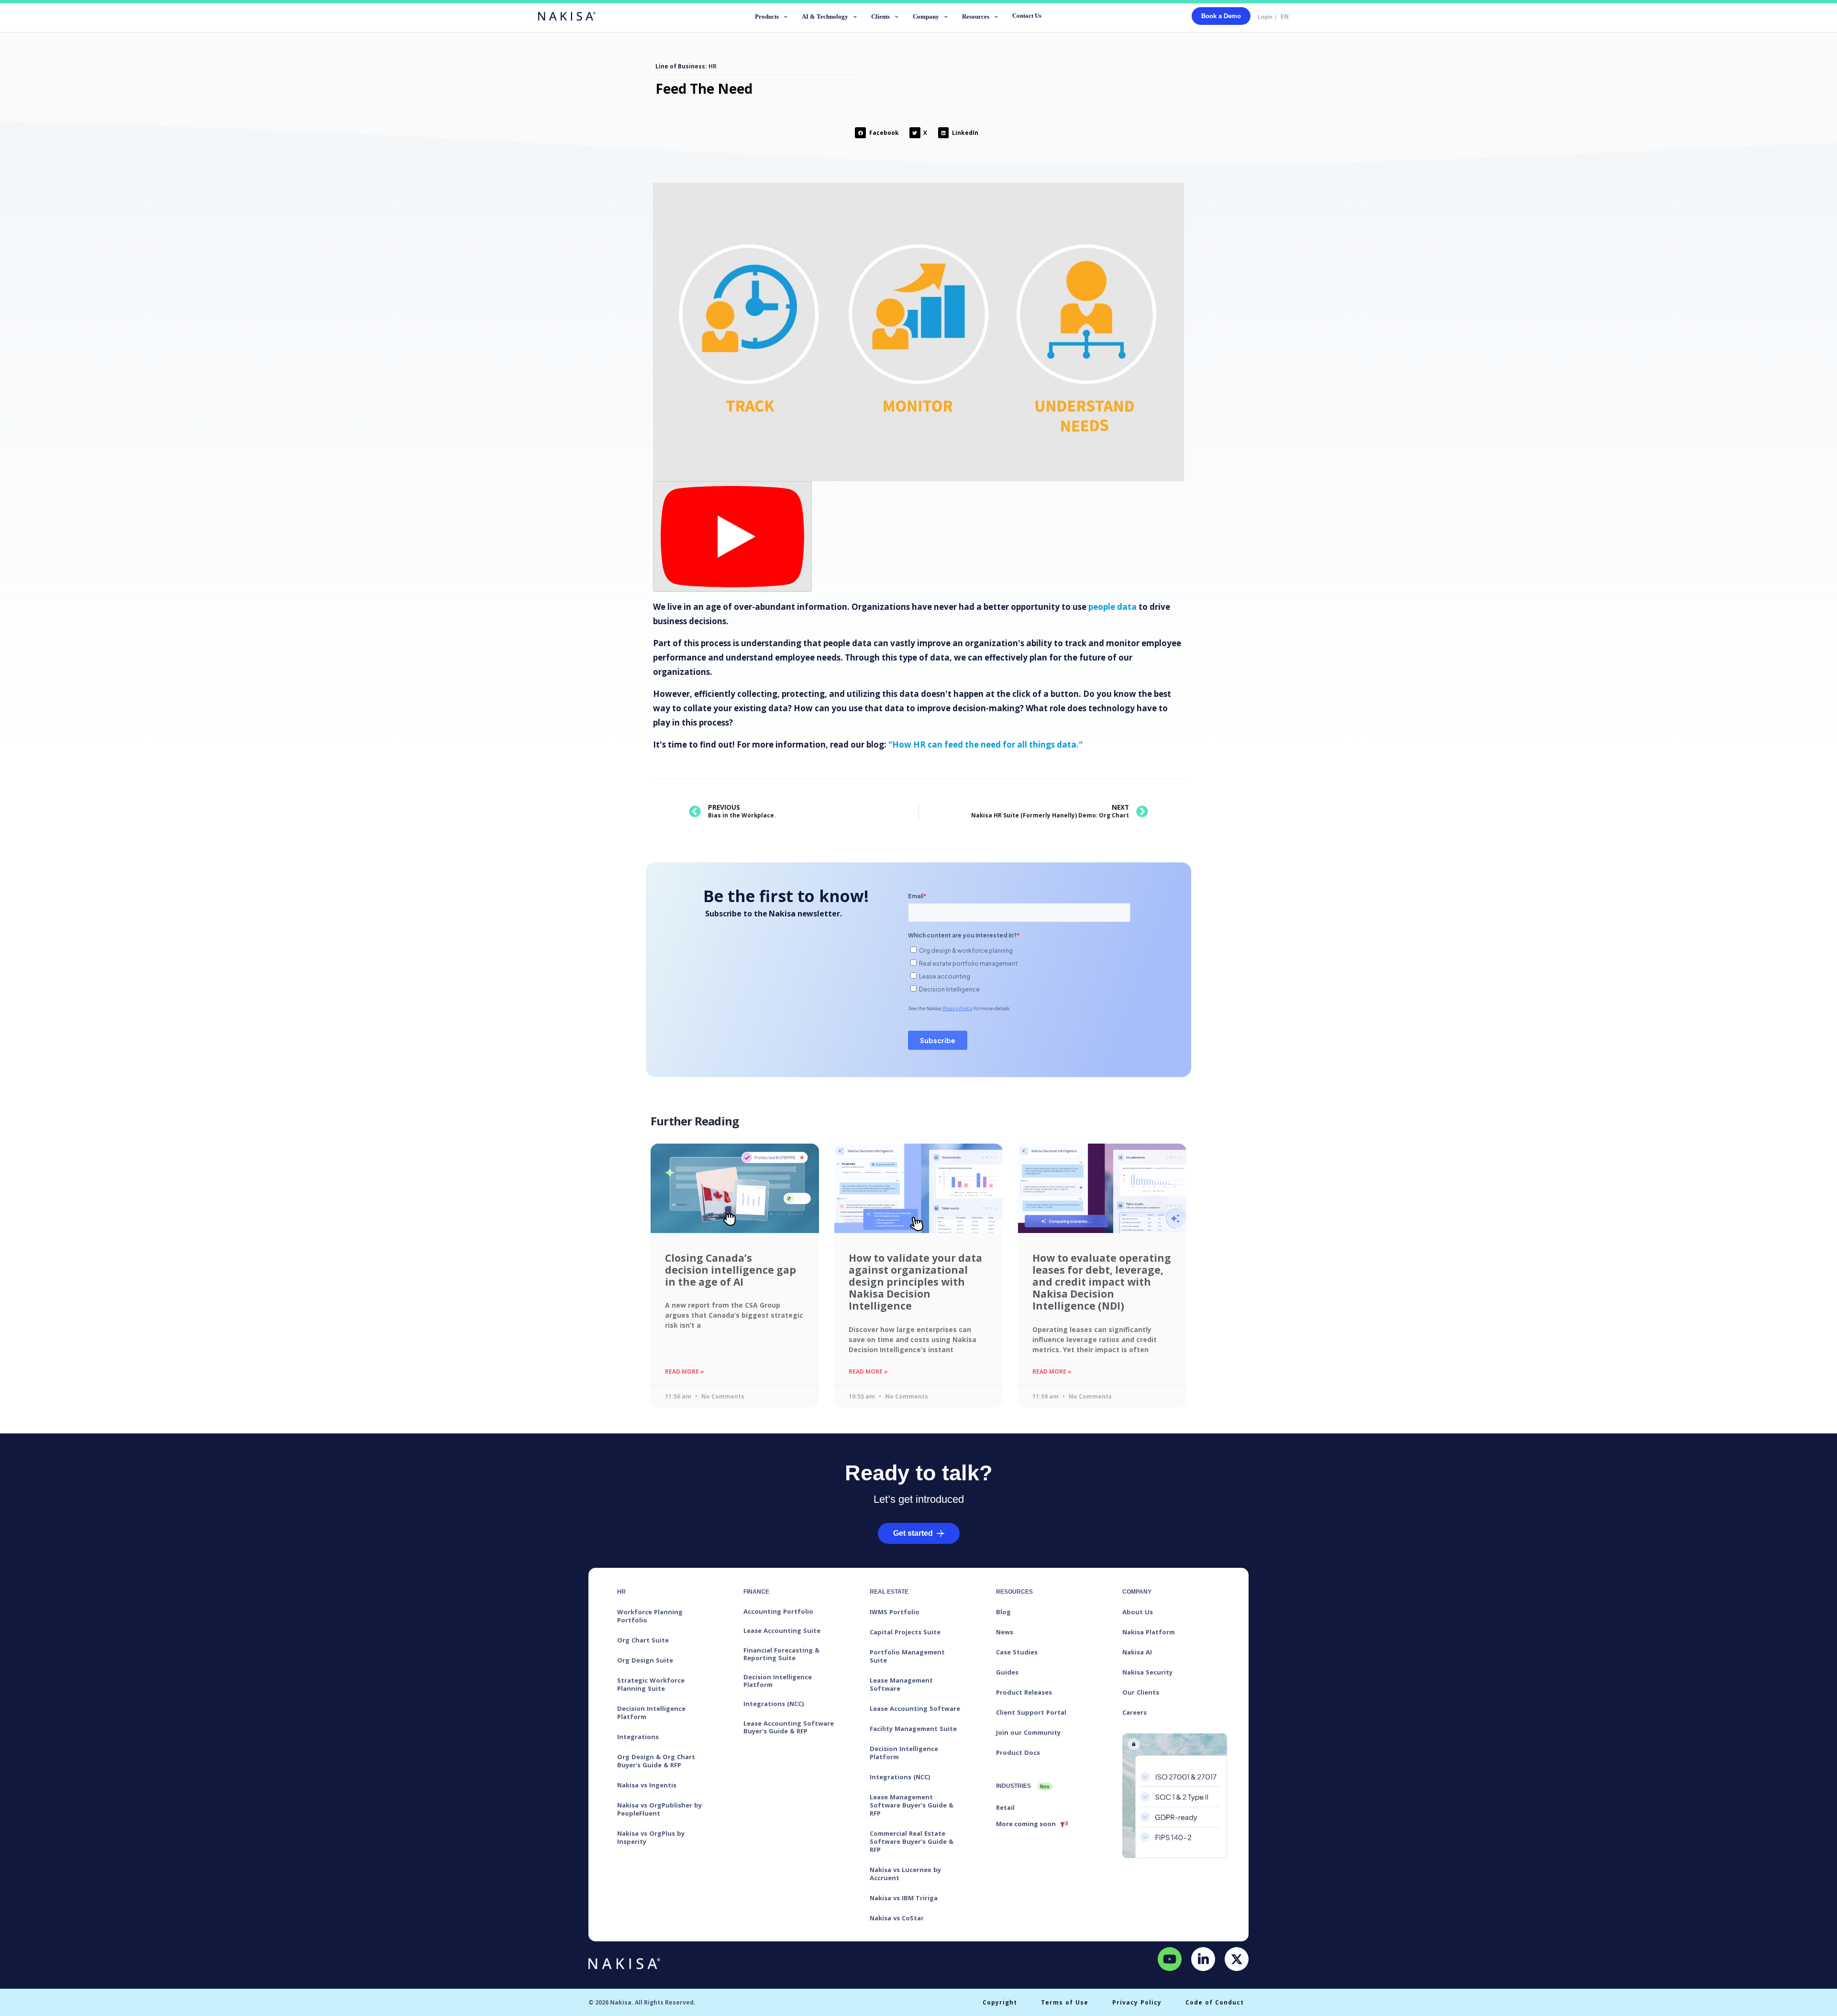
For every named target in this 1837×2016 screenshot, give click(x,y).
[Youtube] (1170, 1959)
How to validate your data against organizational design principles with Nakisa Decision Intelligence (915, 1282)
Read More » (685, 1372)
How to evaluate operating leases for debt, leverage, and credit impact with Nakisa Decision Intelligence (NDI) (1102, 1282)
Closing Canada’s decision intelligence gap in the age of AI (730, 1270)
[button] (772, 18)
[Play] (732, 536)
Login (1265, 17)
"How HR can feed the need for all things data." (985, 744)
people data (1112, 607)
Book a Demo (1221, 16)
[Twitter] (1237, 1959)
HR (713, 66)
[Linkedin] (1203, 1959)
